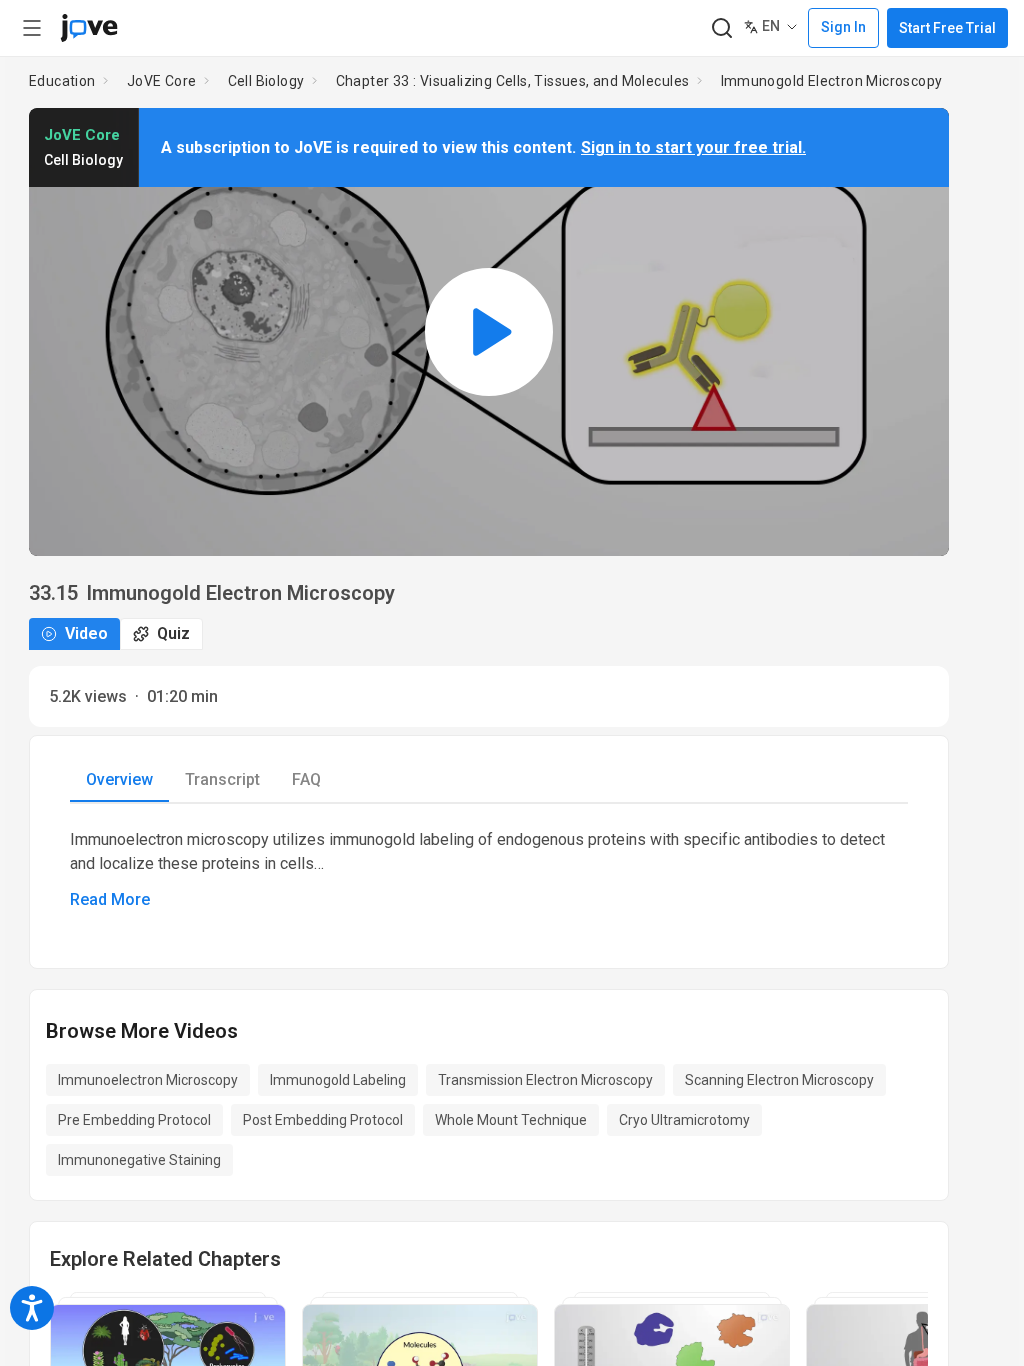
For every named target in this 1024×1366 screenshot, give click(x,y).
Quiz (173, 633)
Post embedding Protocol (323, 1120)
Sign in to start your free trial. (693, 147)
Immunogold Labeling (338, 1080)
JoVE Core (162, 81)
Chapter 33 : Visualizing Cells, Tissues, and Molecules (513, 81)
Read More (110, 899)
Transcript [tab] (222, 779)
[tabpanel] (489, 870)
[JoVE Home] (89, 28)
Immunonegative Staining (139, 1160)
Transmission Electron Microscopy (545, 1080)
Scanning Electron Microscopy (779, 1080)
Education (62, 81)
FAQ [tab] (306, 779)
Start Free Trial (947, 28)
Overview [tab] (119, 779)
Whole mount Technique (511, 1120)
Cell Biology (266, 81)
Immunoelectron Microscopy (148, 1080)
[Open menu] (32, 28)
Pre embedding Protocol (134, 1120)
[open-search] (721, 28)
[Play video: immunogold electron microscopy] (489, 332)
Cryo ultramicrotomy (684, 1120)
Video (86, 633)
